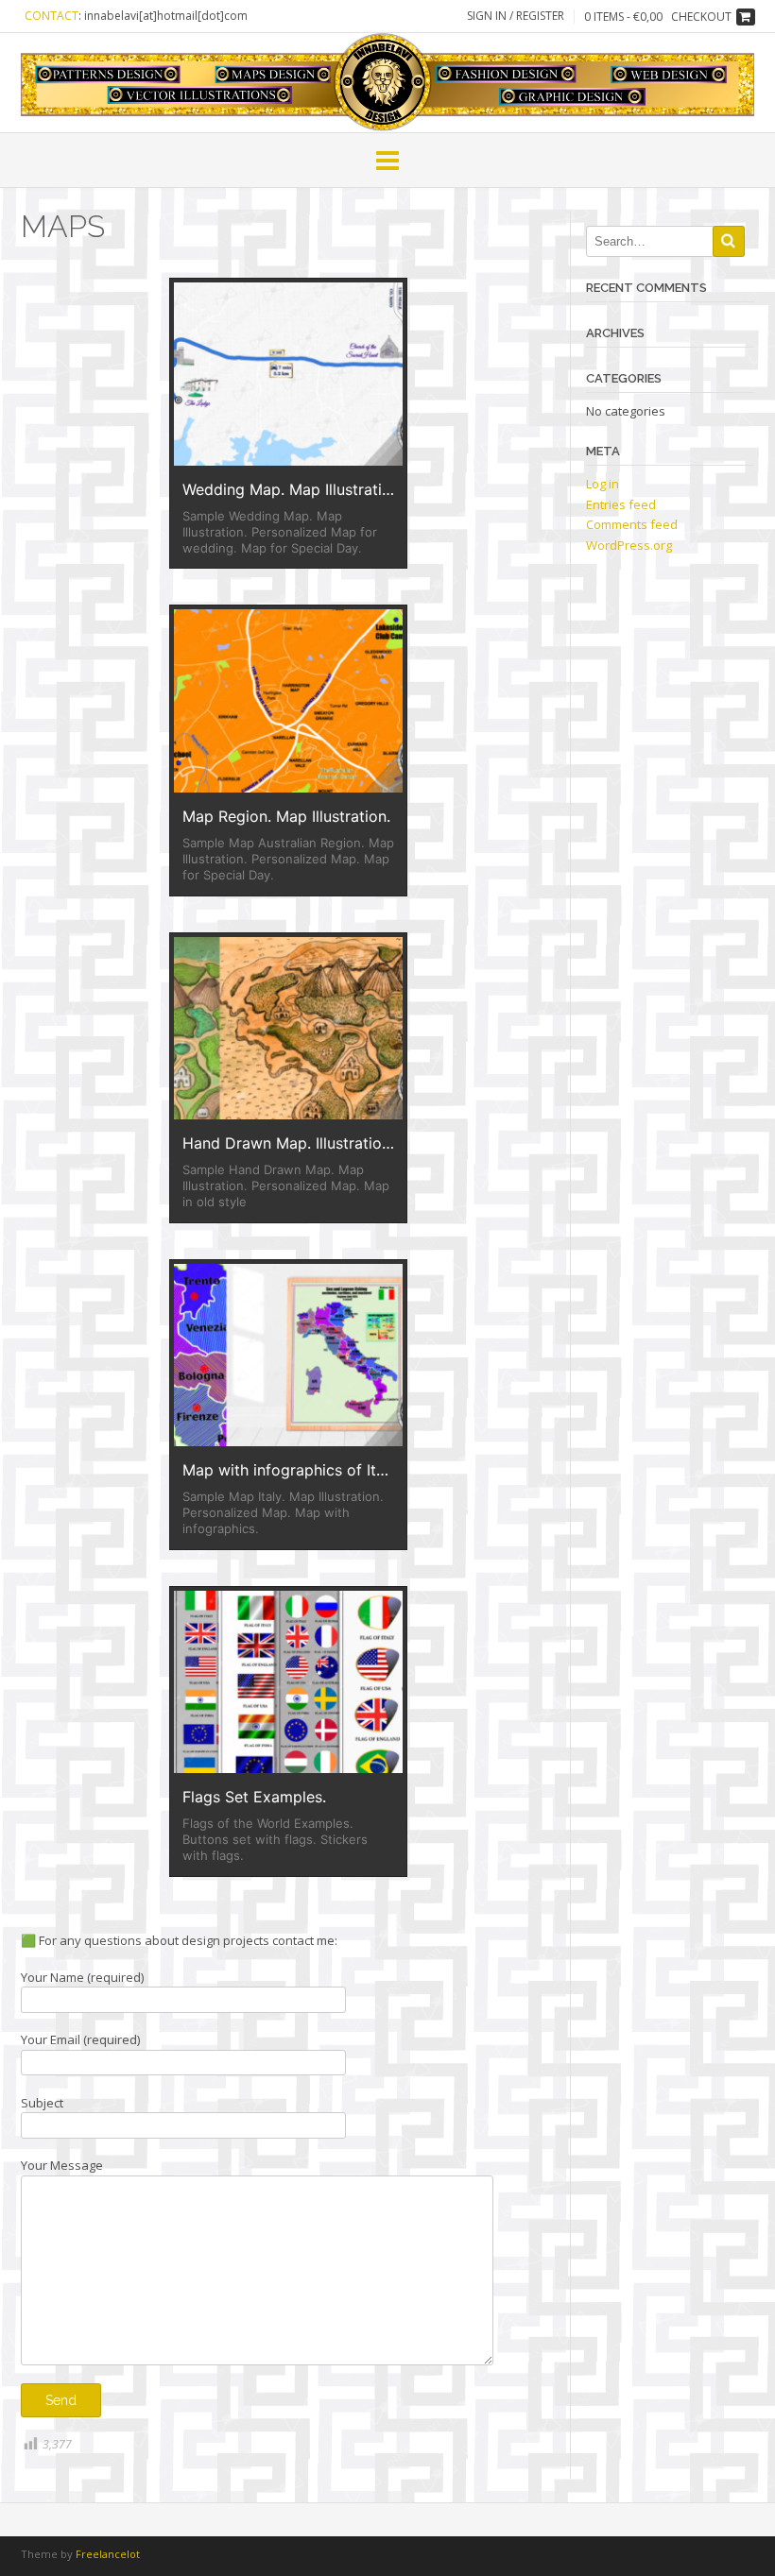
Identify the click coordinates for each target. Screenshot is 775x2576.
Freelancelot (108, 2554)
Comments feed (632, 524)
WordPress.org (629, 545)
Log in (603, 484)
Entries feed (621, 504)
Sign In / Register (516, 16)
